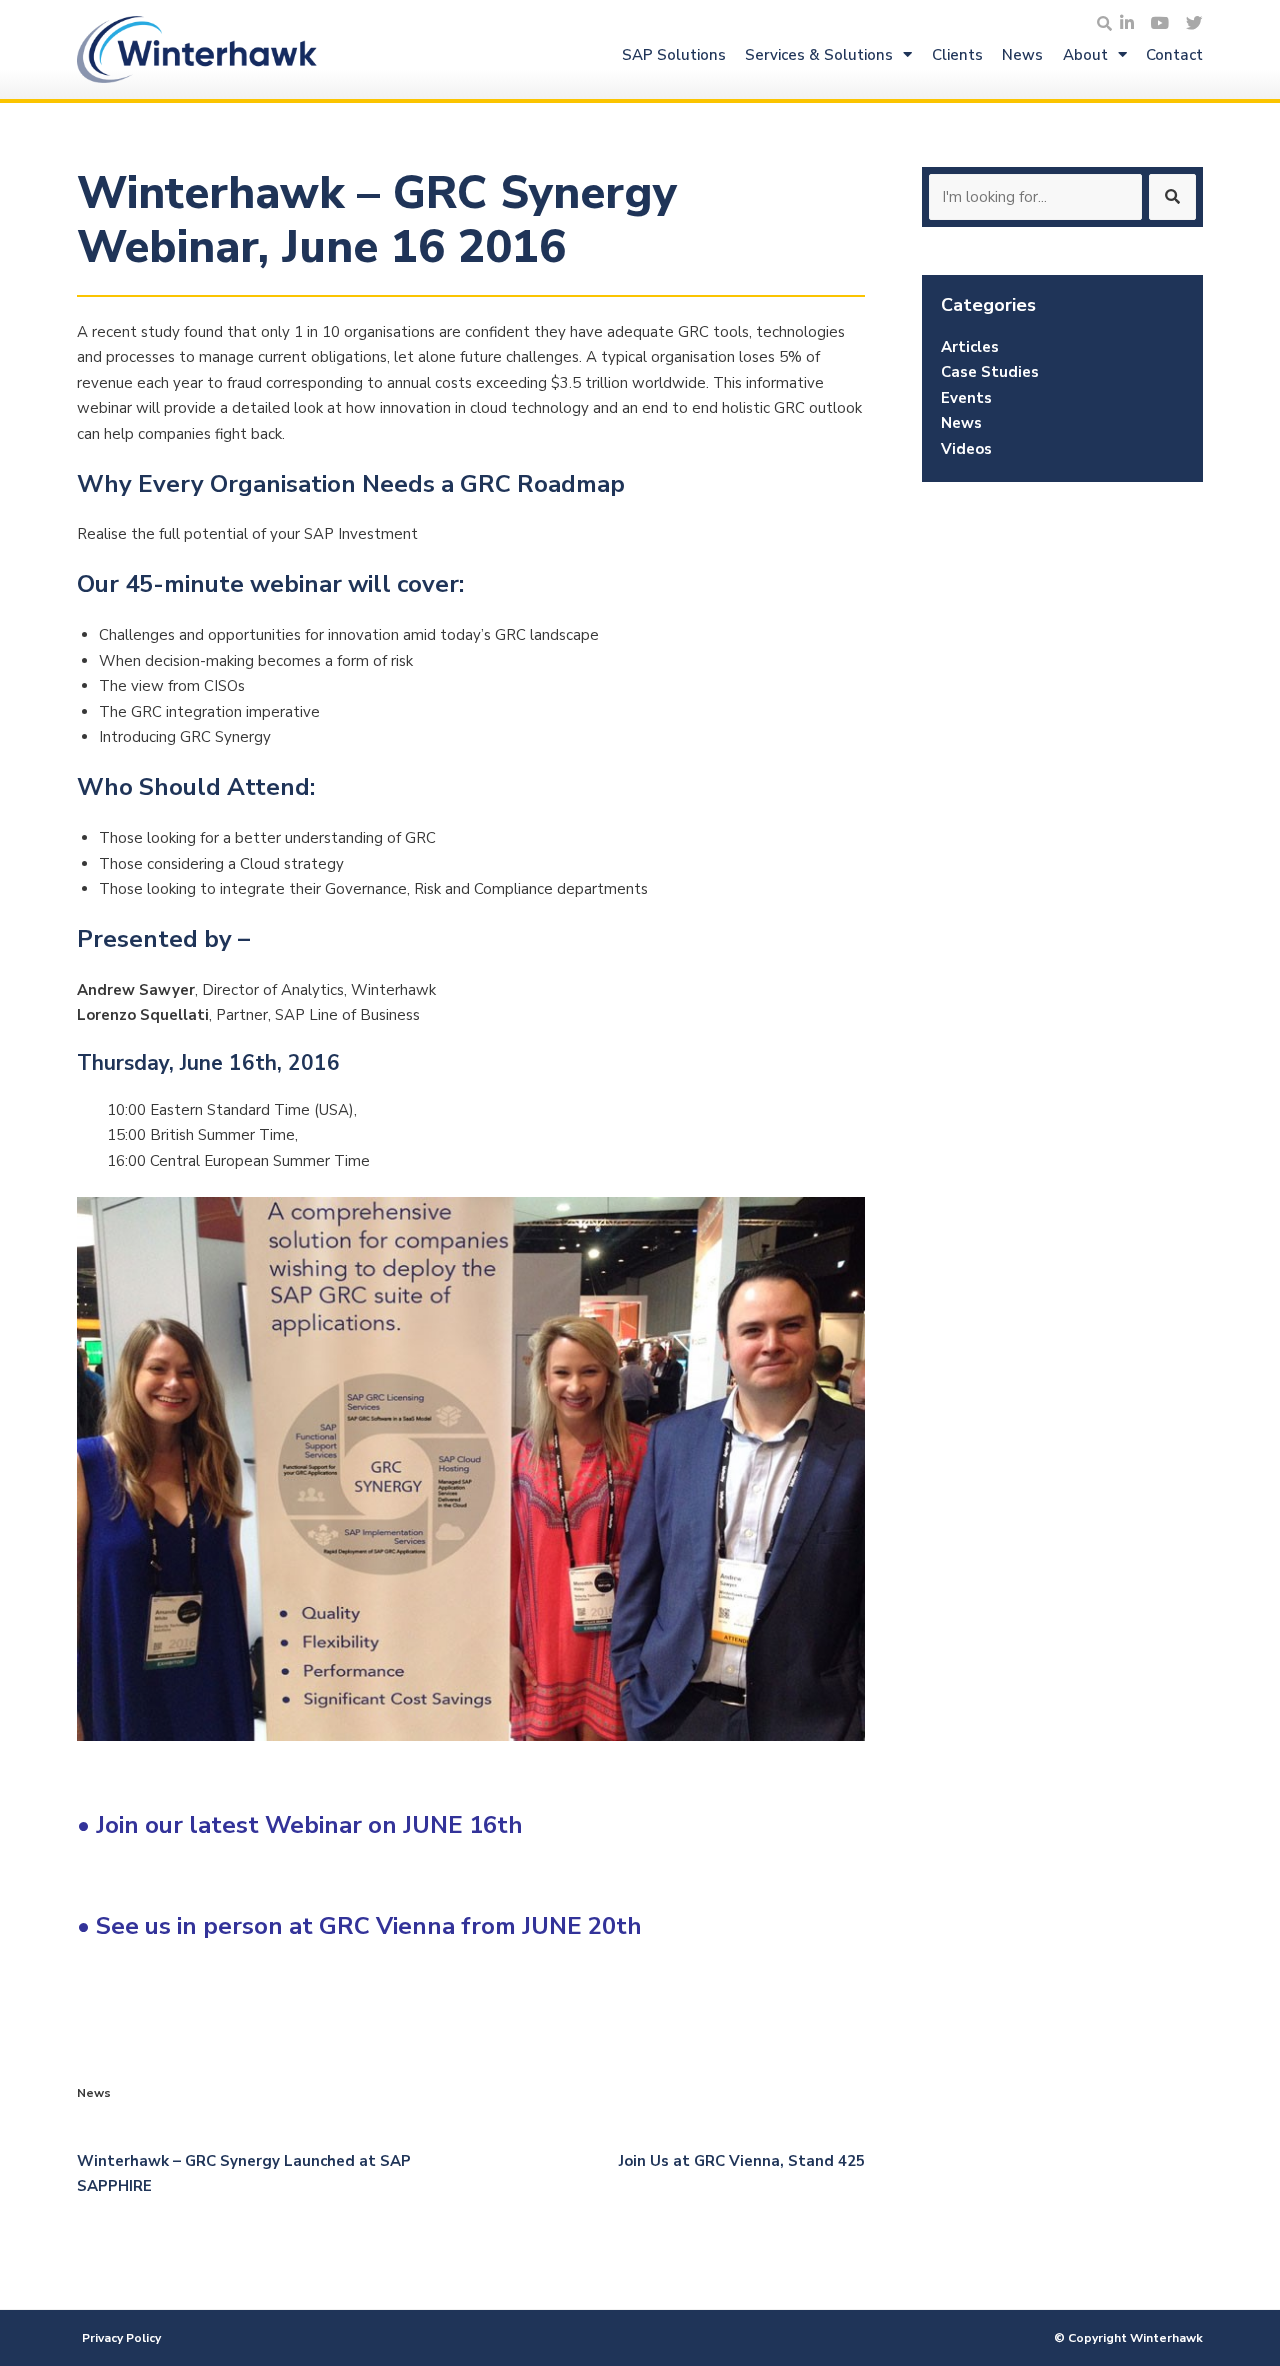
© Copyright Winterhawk (1128, 2338)
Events (966, 398)
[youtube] (1160, 24)
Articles (970, 347)
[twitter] (1194, 24)
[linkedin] (1127, 24)
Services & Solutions (819, 55)
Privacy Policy (121, 2338)
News (1022, 55)
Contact (1174, 55)
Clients (957, 55)
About (1085, 55)
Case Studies (990, 372)
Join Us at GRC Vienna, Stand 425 (742, 2161)
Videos (966, 449)
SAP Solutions (674, 55)
